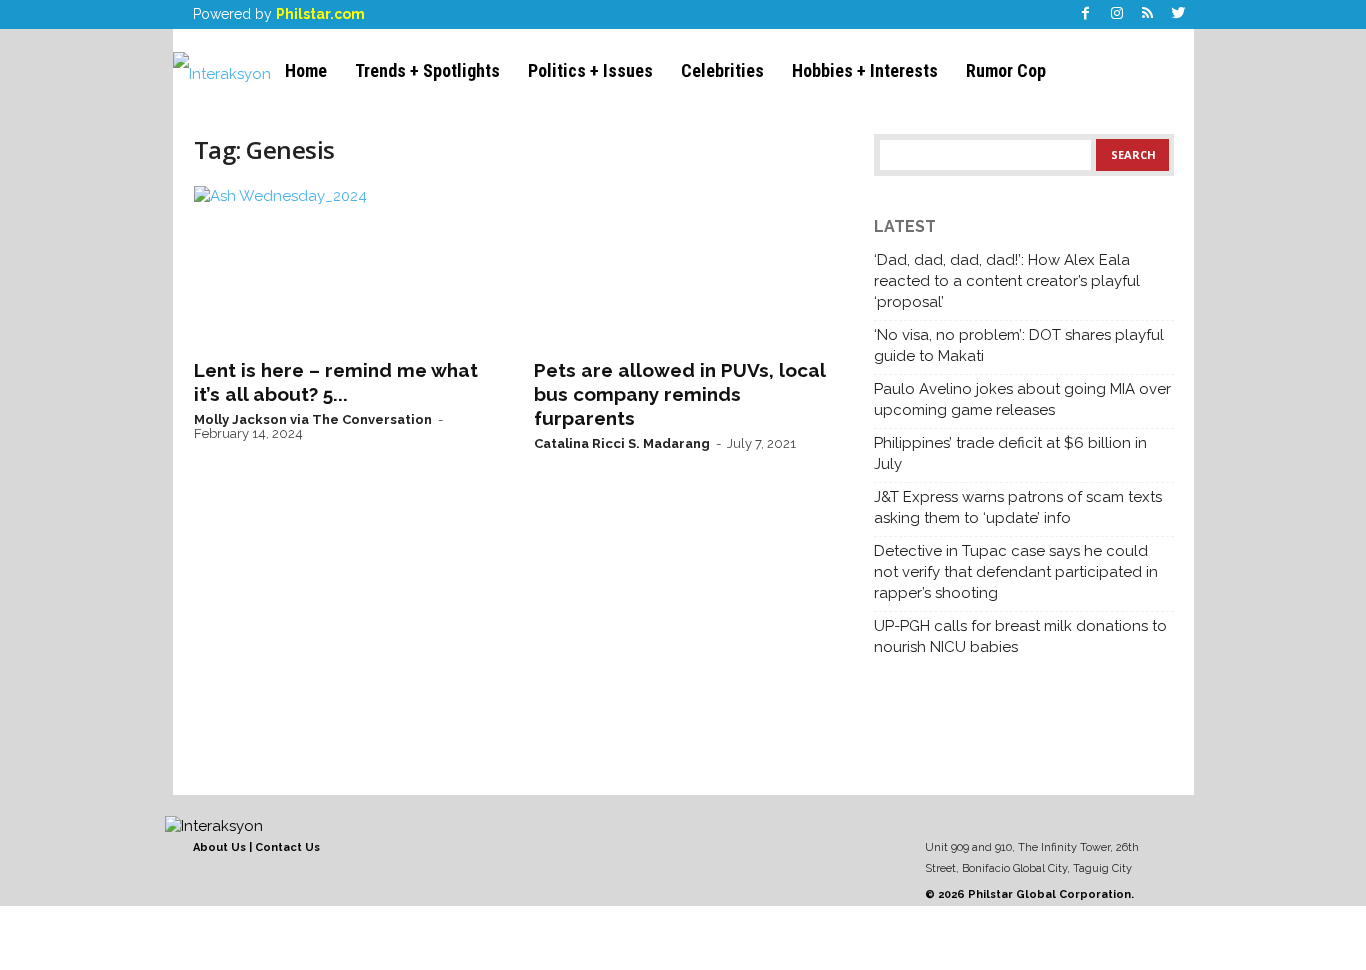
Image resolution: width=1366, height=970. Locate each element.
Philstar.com (320, 14)
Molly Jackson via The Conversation (313, 419)
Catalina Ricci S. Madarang (622, 443)
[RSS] (1148, 14)
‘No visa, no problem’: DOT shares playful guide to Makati (1019, 345)
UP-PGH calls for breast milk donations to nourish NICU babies (1020, 636)
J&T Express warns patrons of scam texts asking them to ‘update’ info (1018, 507)
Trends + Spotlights (427, 70)
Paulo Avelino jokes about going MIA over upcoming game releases (1022, 399)
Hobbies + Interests (865, 70)
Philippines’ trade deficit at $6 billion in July (1010, 453)
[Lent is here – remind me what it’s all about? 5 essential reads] (344, 266)
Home (306, 70)
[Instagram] (1117, 14)
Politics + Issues (590, 70)
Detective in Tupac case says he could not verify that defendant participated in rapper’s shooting (1016, 572)
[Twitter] (1179, 14)
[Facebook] (1086, 14)
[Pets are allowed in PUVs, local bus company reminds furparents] (684, 266)
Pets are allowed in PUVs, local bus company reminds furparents (679, 394)
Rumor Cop (1006, 70)
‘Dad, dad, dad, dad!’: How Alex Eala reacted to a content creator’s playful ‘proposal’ (1007, 281)
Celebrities (722, 70)
